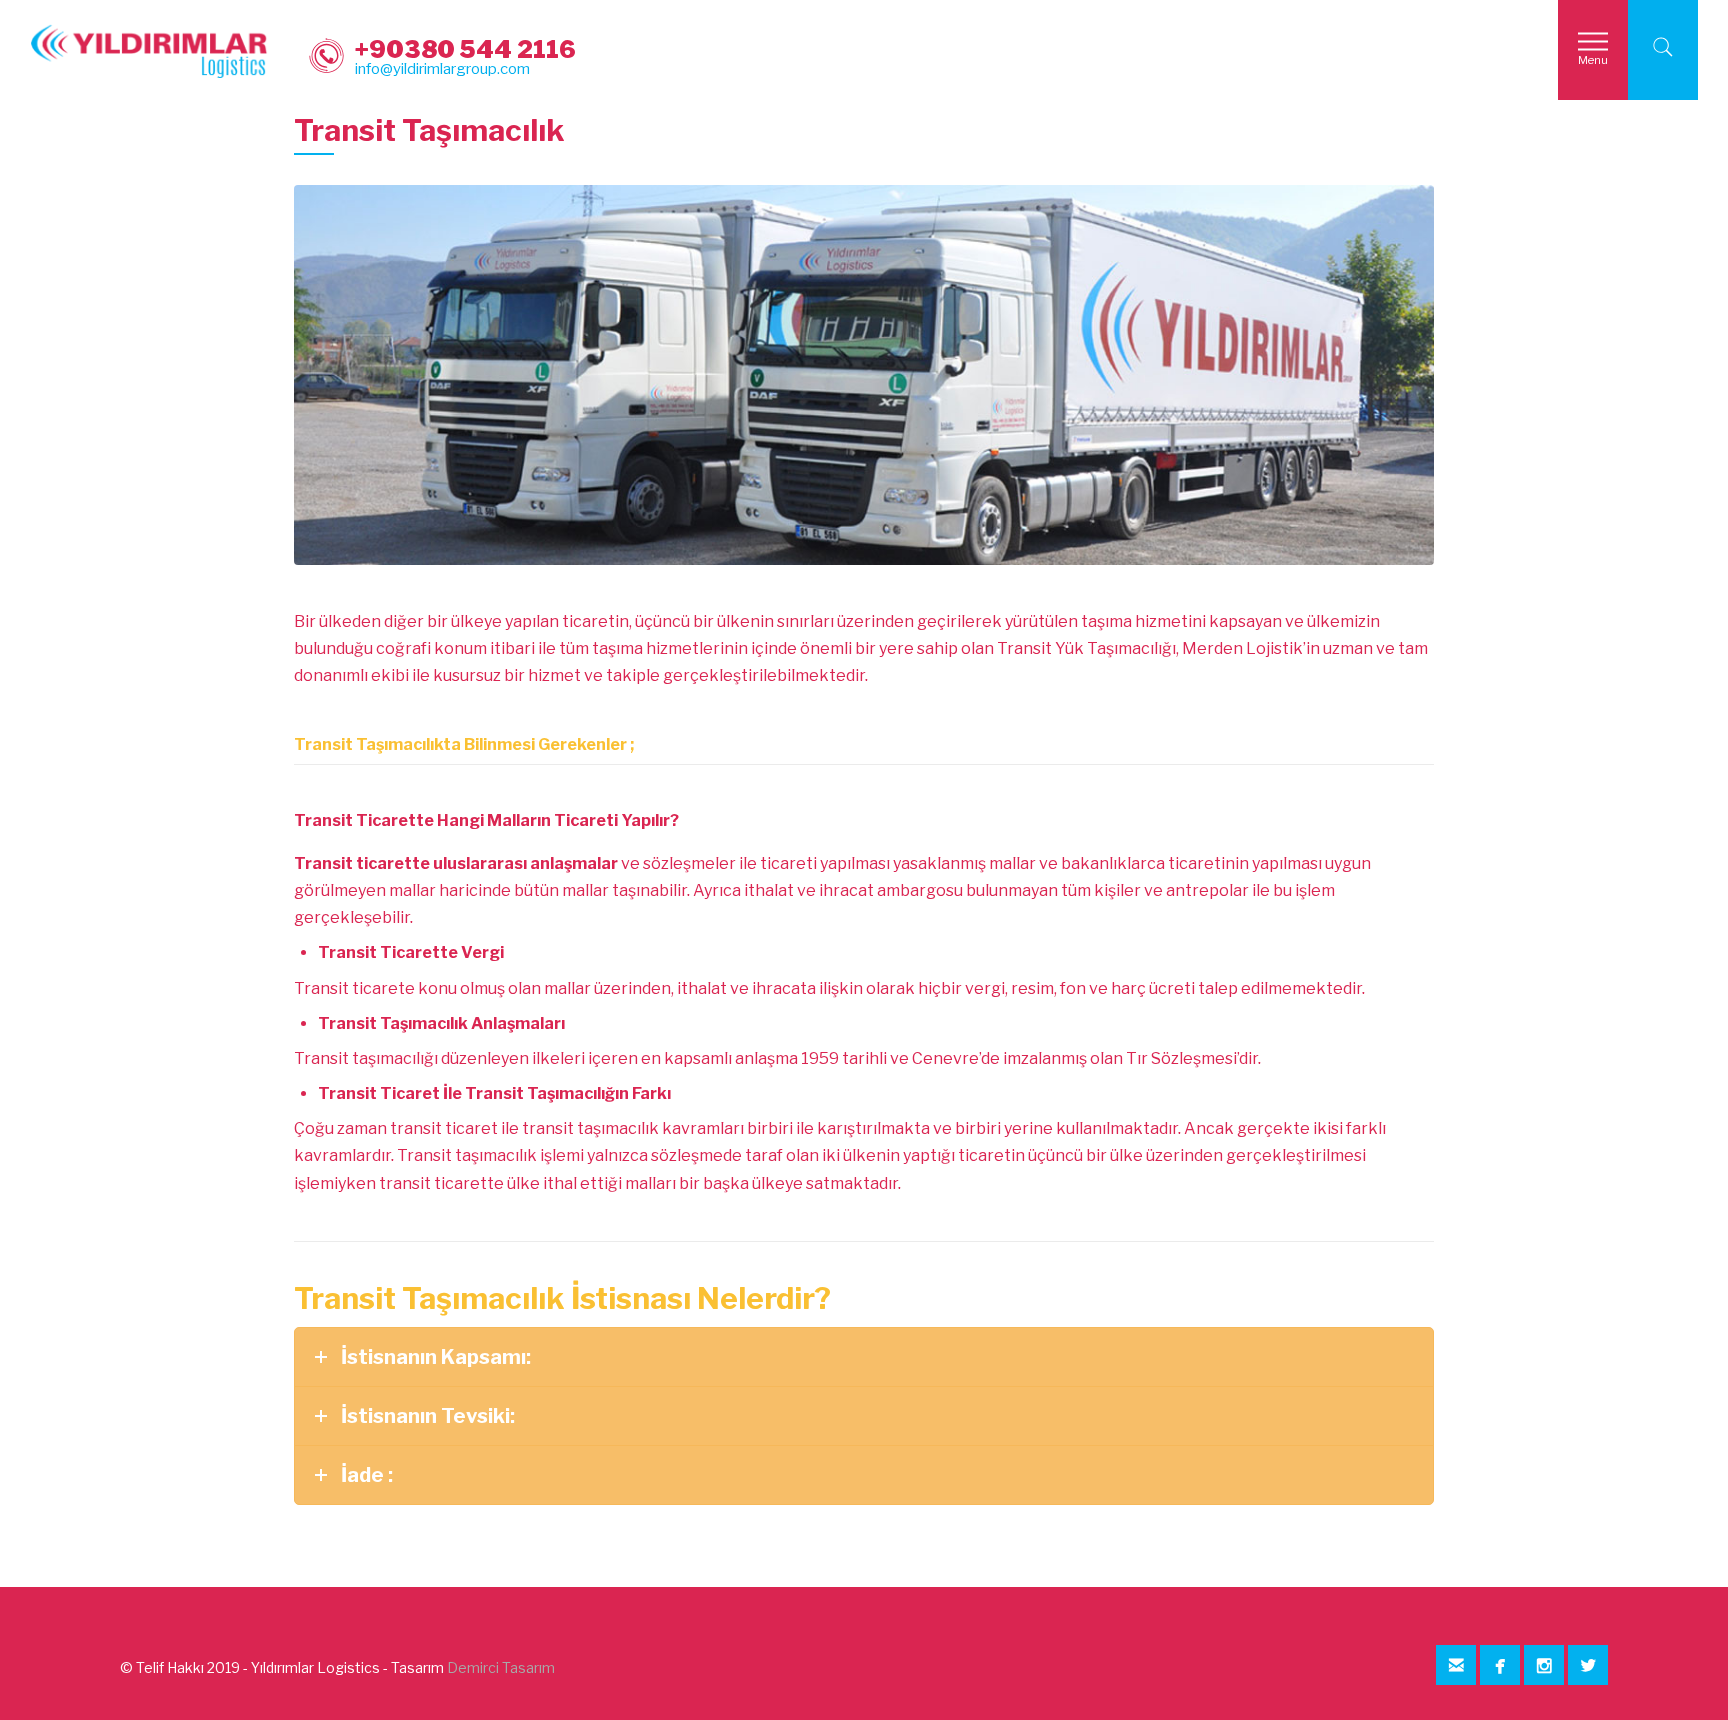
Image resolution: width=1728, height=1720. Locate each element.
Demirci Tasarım (501, 1667)
